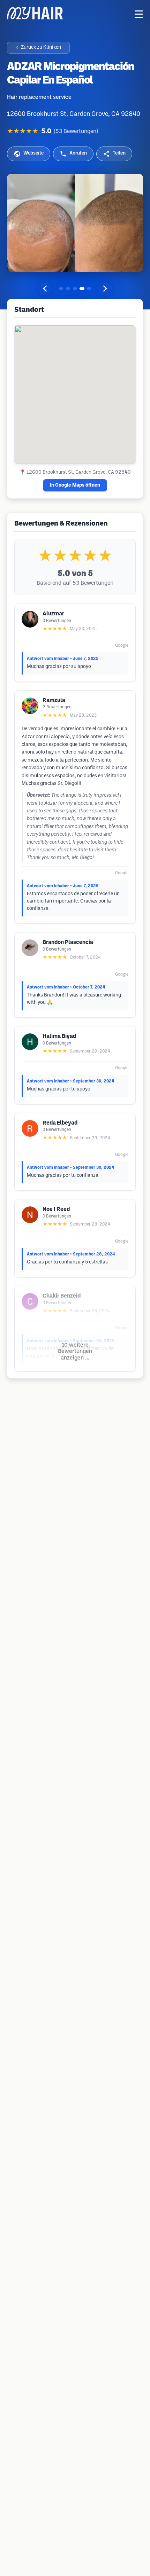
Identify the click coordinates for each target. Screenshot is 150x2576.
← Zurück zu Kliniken (39, 48)
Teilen (119, 153)
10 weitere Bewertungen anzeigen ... (75, 1352)
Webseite (33, 153)
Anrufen (78, 153)
